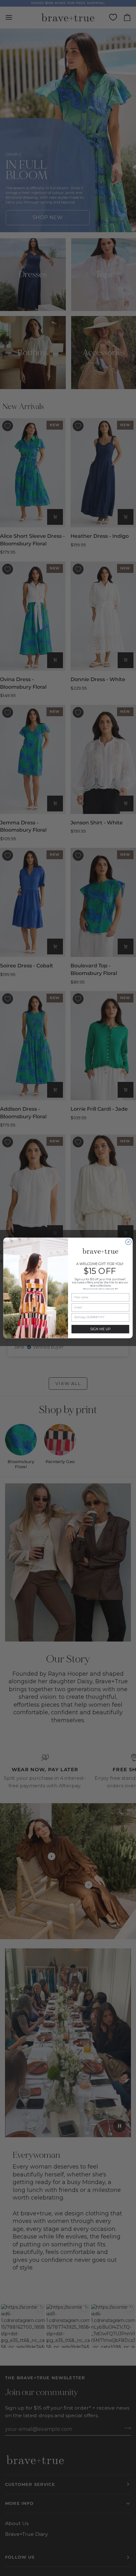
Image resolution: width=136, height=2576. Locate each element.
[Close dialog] (128, 1242)
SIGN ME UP (100, 1329)
